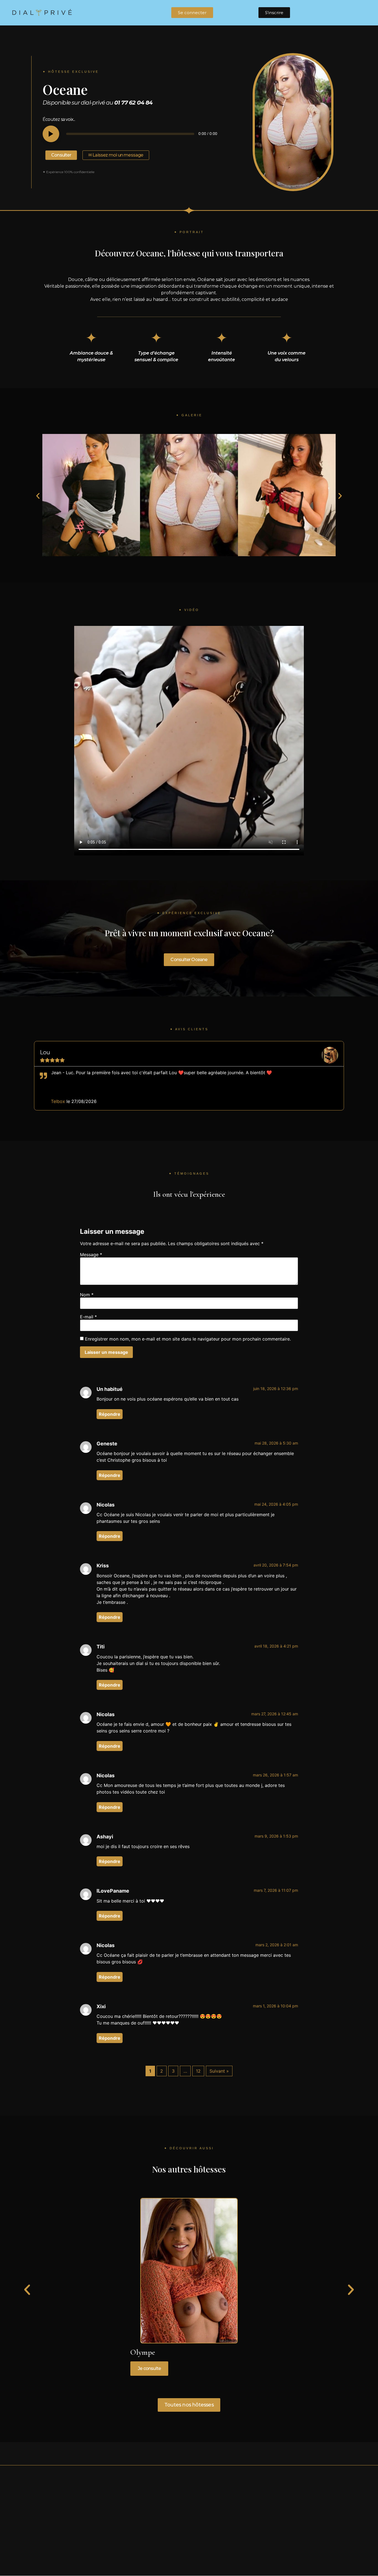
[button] (38, 496)
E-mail (88, 1317)
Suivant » (219, 2071)
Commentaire (91, 1255)
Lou (45, 1052)
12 (198, 2071)
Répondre (110, 1414)
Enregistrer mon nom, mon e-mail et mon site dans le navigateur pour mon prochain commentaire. (188, 1339)
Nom (87, 1295)
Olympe (143, 2352)
